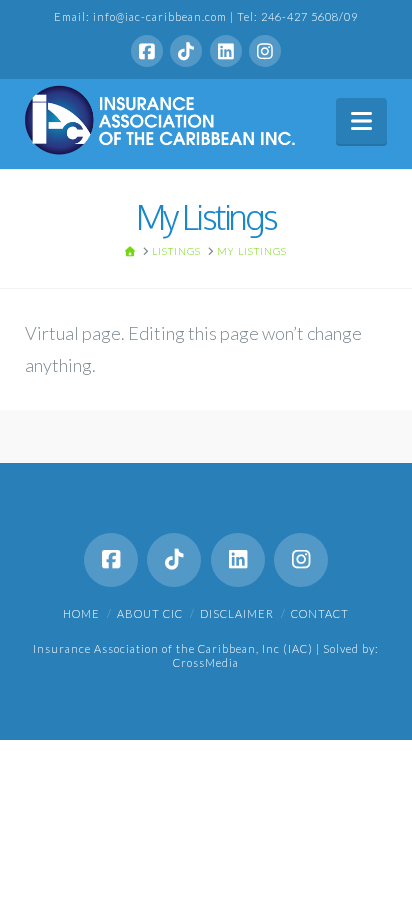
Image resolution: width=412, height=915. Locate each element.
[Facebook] (147, 51)
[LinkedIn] (226, 51)
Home (81, 613)
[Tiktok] (186, 51)
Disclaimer (237, 613)
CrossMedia (206, 662)
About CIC (150, 613)
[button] (361, 121)
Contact (320, 613)
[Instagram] (265, 51)
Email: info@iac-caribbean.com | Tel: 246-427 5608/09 (206, 16)
